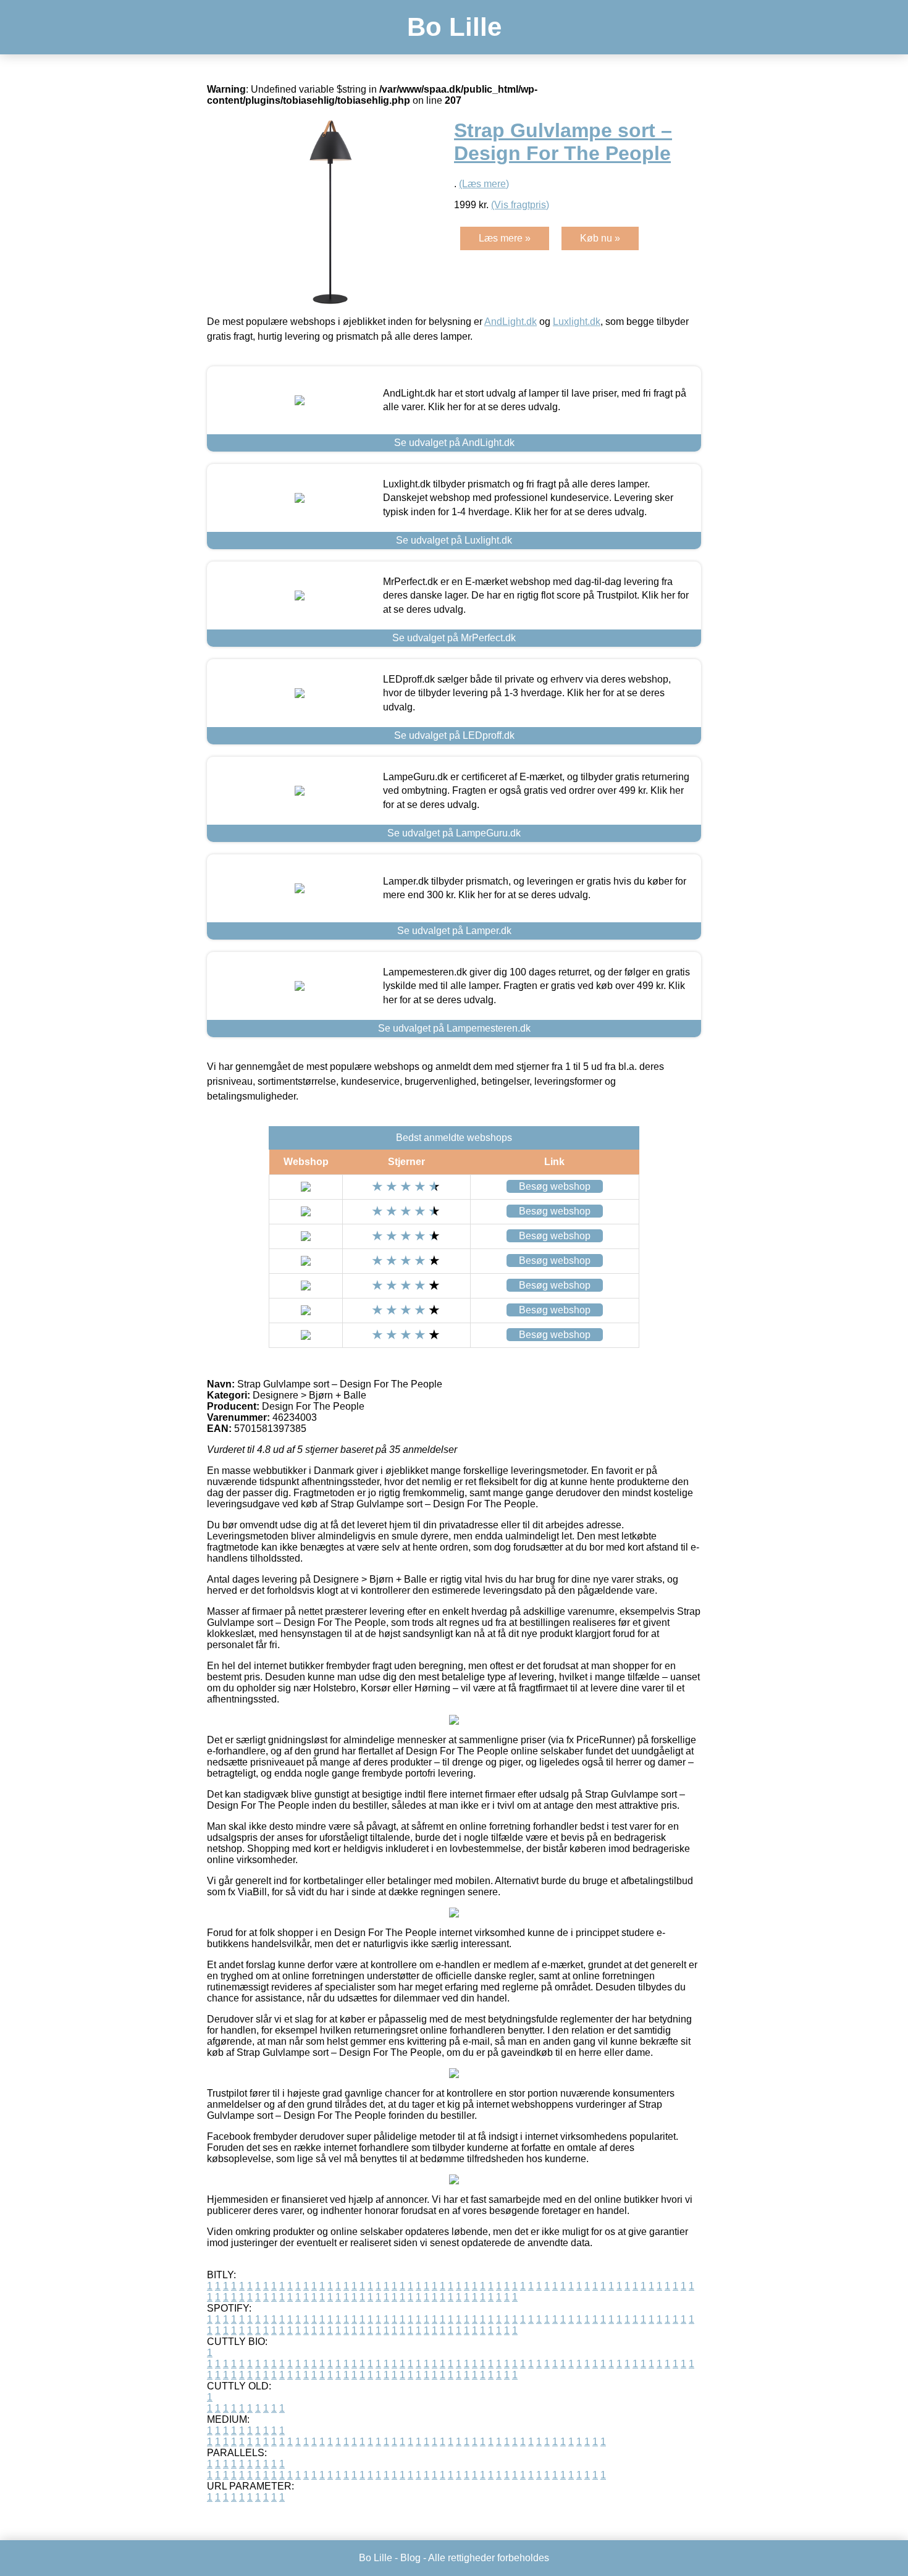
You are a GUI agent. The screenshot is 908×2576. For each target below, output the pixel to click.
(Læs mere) (484, 184)
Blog (410, 2558)
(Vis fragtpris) (520, 205)
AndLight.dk (511, 322)
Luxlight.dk (577, 322)
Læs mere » (505, 238)
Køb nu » (600, 238)
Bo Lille (454, 27)
